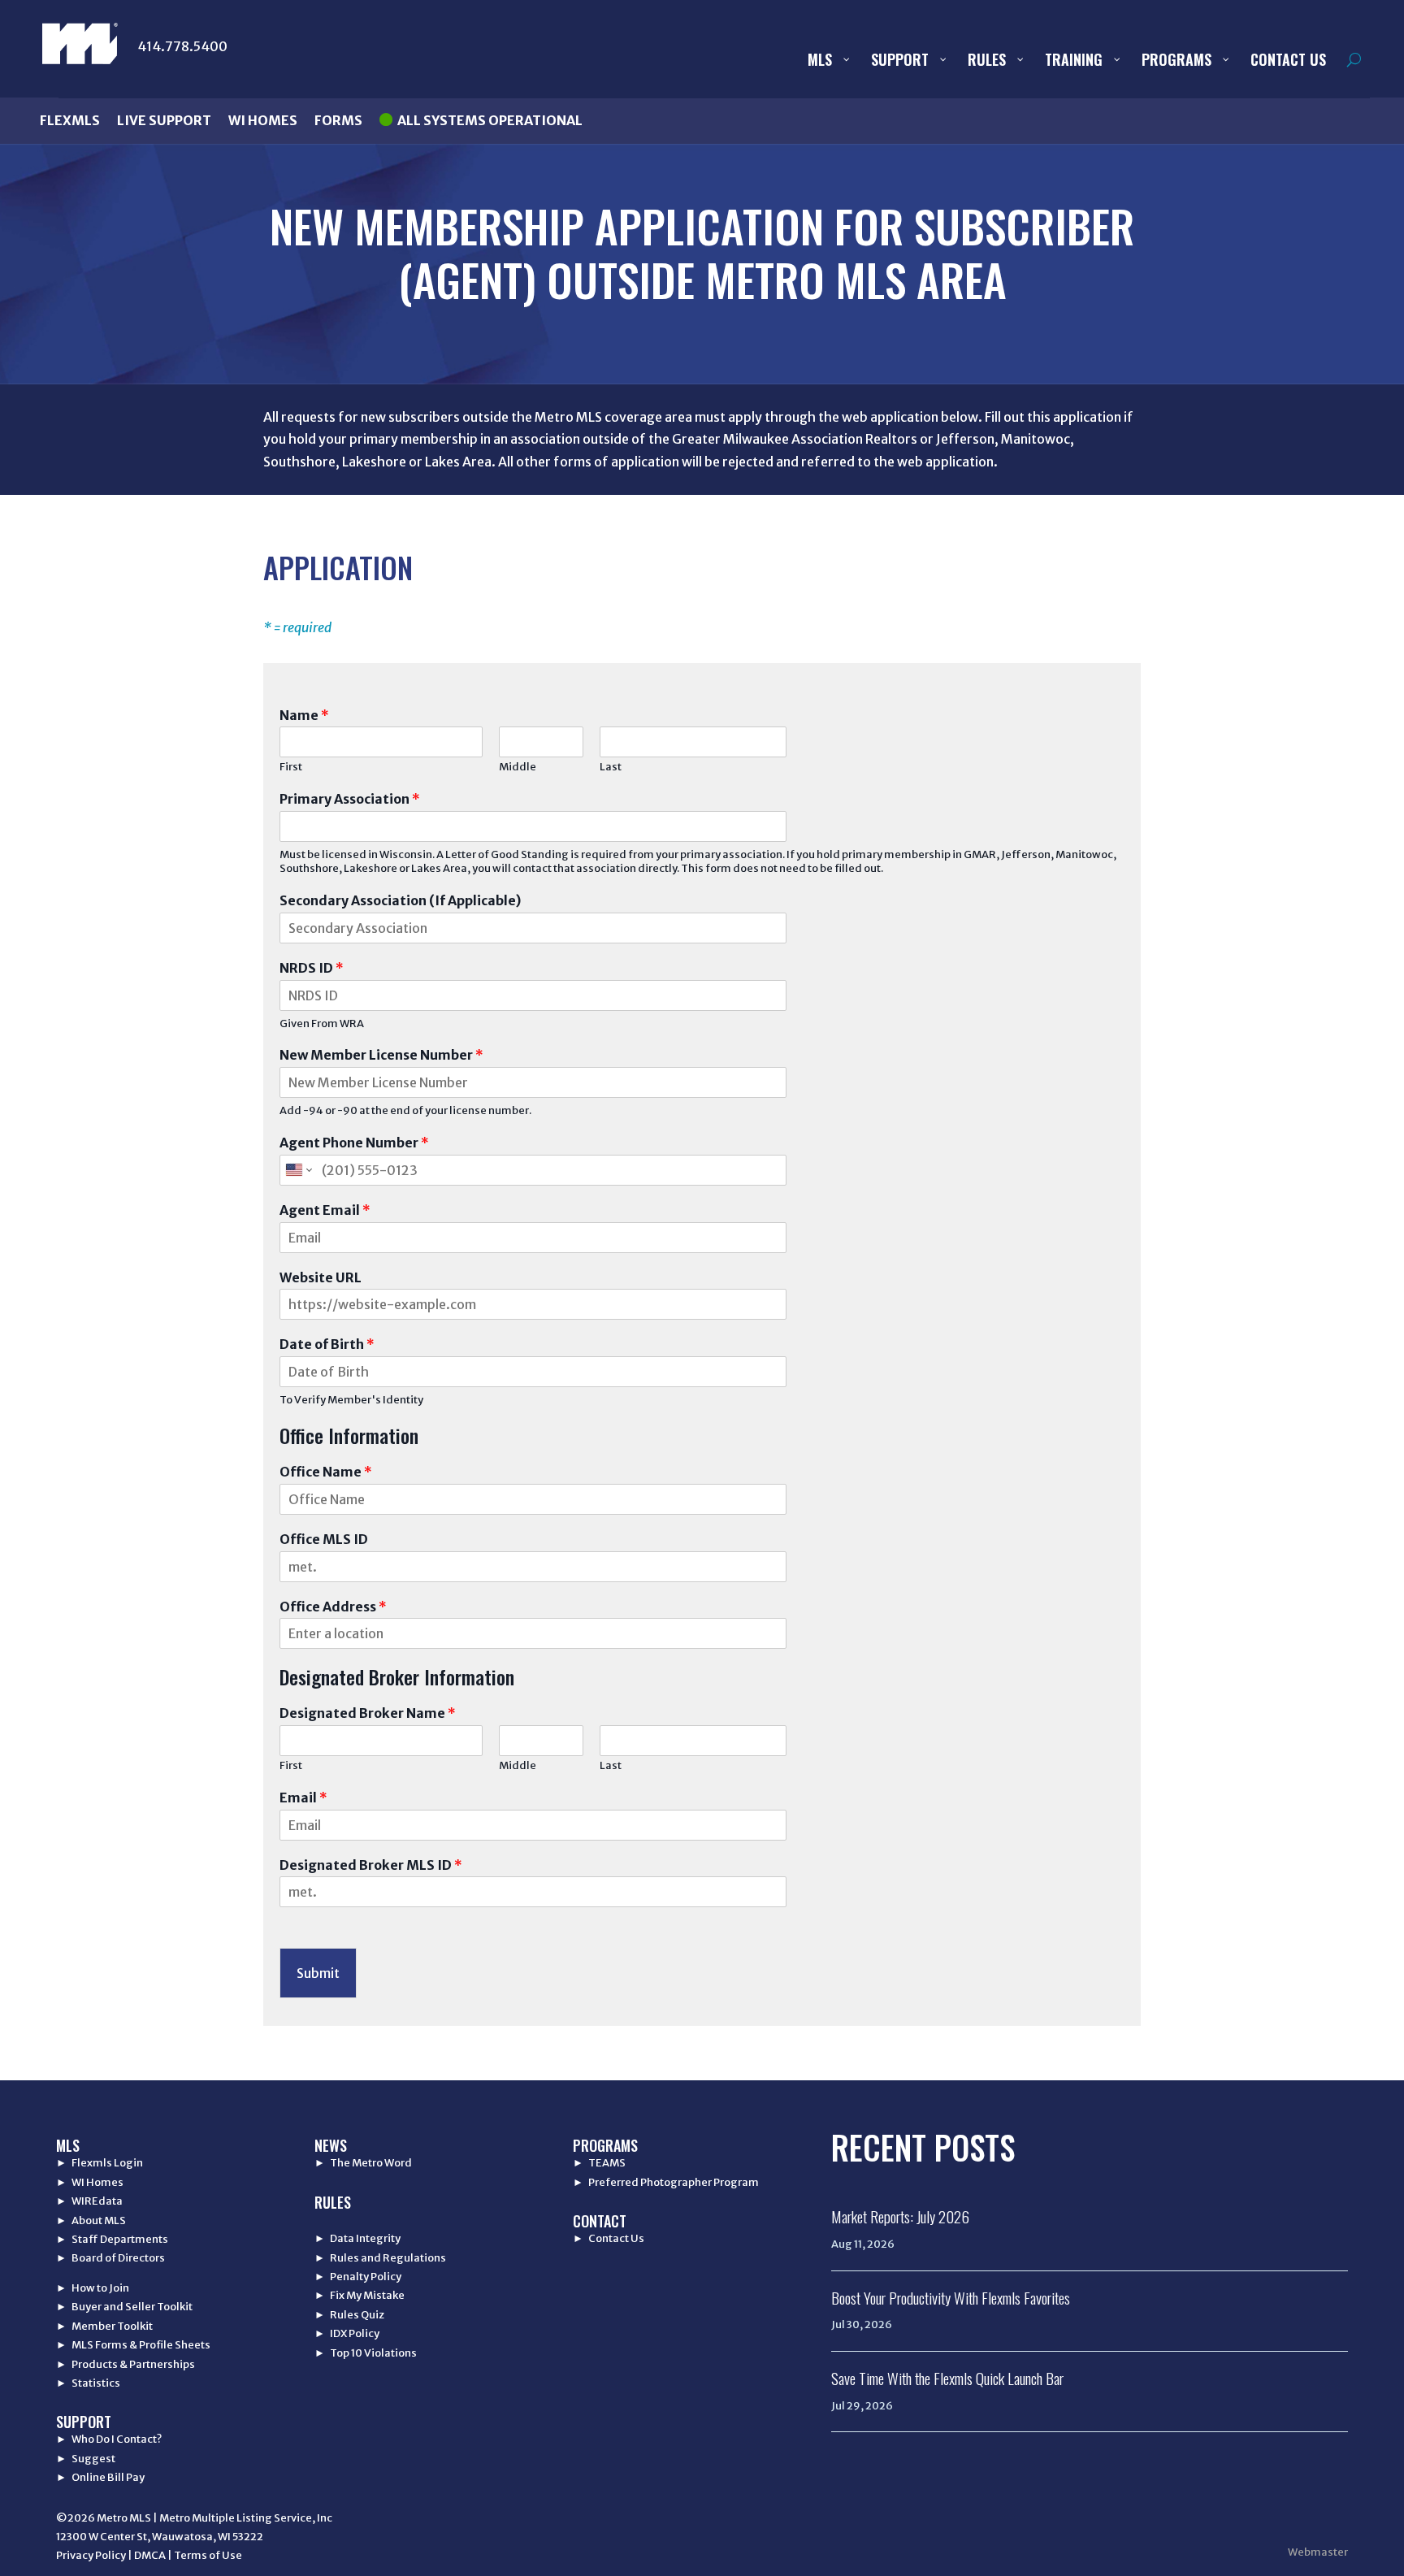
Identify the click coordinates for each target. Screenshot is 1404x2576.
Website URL (321, 1277)
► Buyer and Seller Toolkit (124, 2307)
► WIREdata (89, 2201)
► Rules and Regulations (380, 2258)
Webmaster (1318, 2552)
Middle (518, 767)
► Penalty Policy (358, 2277)
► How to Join (93, 2288)
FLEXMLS (70, 120)
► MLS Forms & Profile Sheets (133, 2345)
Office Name (326, 1472)
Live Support (164, 120)
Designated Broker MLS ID (371, 1865)
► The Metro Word (363, 2163)
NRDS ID (312, 968)
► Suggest (86, 2459)
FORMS (338, 120)
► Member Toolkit (104, 2326)
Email (303, 1798)
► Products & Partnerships (126, 2364)
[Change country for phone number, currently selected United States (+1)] (298, 1170)
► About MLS (91, 2220)
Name (304, 715)
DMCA (150, 2555)
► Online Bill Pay (100, 2477)
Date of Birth (327, 1344)
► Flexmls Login (100, 2163)
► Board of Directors (110, 2258)
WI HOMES (263, 120)
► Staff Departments (112, 2239)
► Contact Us (609, 2238)
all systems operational (490, 120)
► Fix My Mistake (360, 2295)
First (291, 767)
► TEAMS (599, 2163)
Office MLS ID (324, 1539)
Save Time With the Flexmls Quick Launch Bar (947, 2378)
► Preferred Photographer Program (666, 2182)
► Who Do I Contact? (109, 2439)
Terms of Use (208, 2555)
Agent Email (325, 1210)
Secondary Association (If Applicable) (400, 900)
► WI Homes (90, 2182)
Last (611, 767)
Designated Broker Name (368, 1713)
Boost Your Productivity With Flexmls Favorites (951, 2297)
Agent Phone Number (354, 1143)
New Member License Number (381, 1055)
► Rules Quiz (349, 2315)
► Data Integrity (357, 2238)
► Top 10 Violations (366, 2353)
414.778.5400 (182, 46)
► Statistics (88, 2383)
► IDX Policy (347, 2333)
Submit (318, 1973)
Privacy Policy (91, 2555)
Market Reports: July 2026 (900, 2216)
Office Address (333, 1607)
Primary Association (350, 799)
